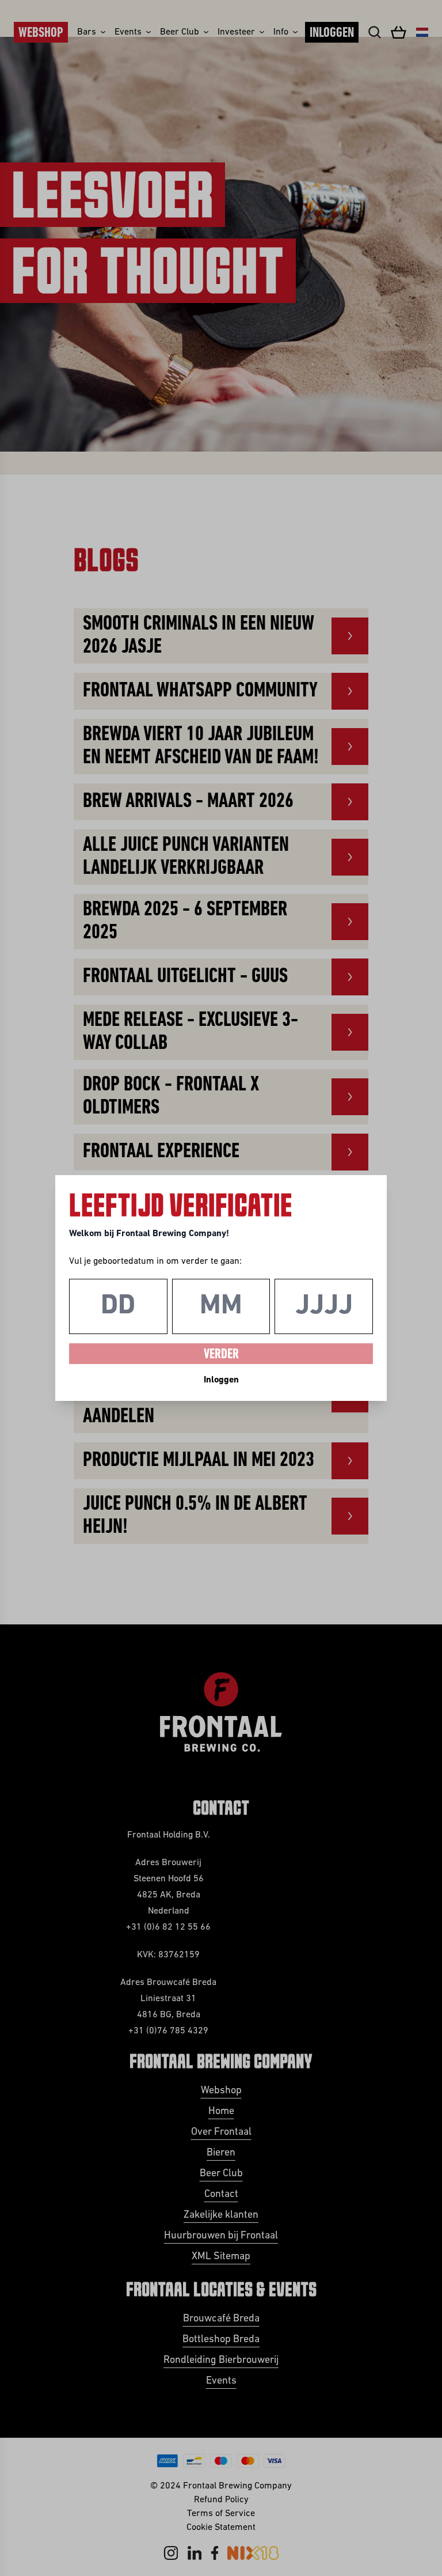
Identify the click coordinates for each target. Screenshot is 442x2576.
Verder (221, 1355)
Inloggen (221, 1380)
